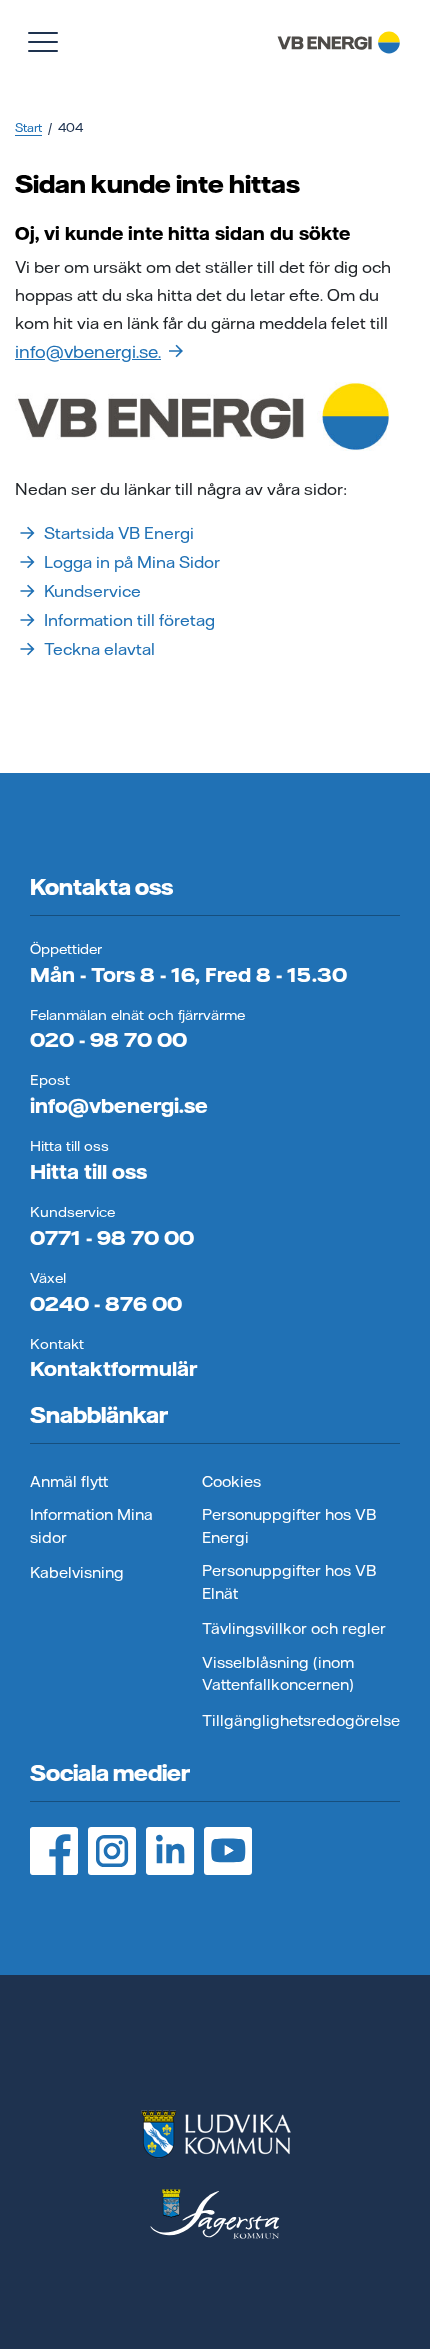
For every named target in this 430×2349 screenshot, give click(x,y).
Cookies (231, 1481)
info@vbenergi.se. (88, 351)
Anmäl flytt (69, 1481)
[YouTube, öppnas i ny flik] (228, 1851)
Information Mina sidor (91, 1526)
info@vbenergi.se (119, 1105)
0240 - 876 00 (106, 1303)
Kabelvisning (77, 1572)
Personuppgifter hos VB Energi (289, 1526)
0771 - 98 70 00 (112, 1237)
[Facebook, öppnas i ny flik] (54, 1851)
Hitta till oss (88, 1171)
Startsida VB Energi (119, 533)
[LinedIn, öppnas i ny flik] (170, 1851)
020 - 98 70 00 (108, 1039)
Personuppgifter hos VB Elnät (289, 1582)
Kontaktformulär (113, 1368)
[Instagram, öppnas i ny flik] (112, 1851)
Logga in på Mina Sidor (132, 562)
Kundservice (92, 591)
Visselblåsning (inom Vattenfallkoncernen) (278, 1674)
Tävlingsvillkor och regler (294, 1628)
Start (28, 127)
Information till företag (129, 620)
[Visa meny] (43, 42)
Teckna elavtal (99, 649)
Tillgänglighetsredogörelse (301, 1720)
